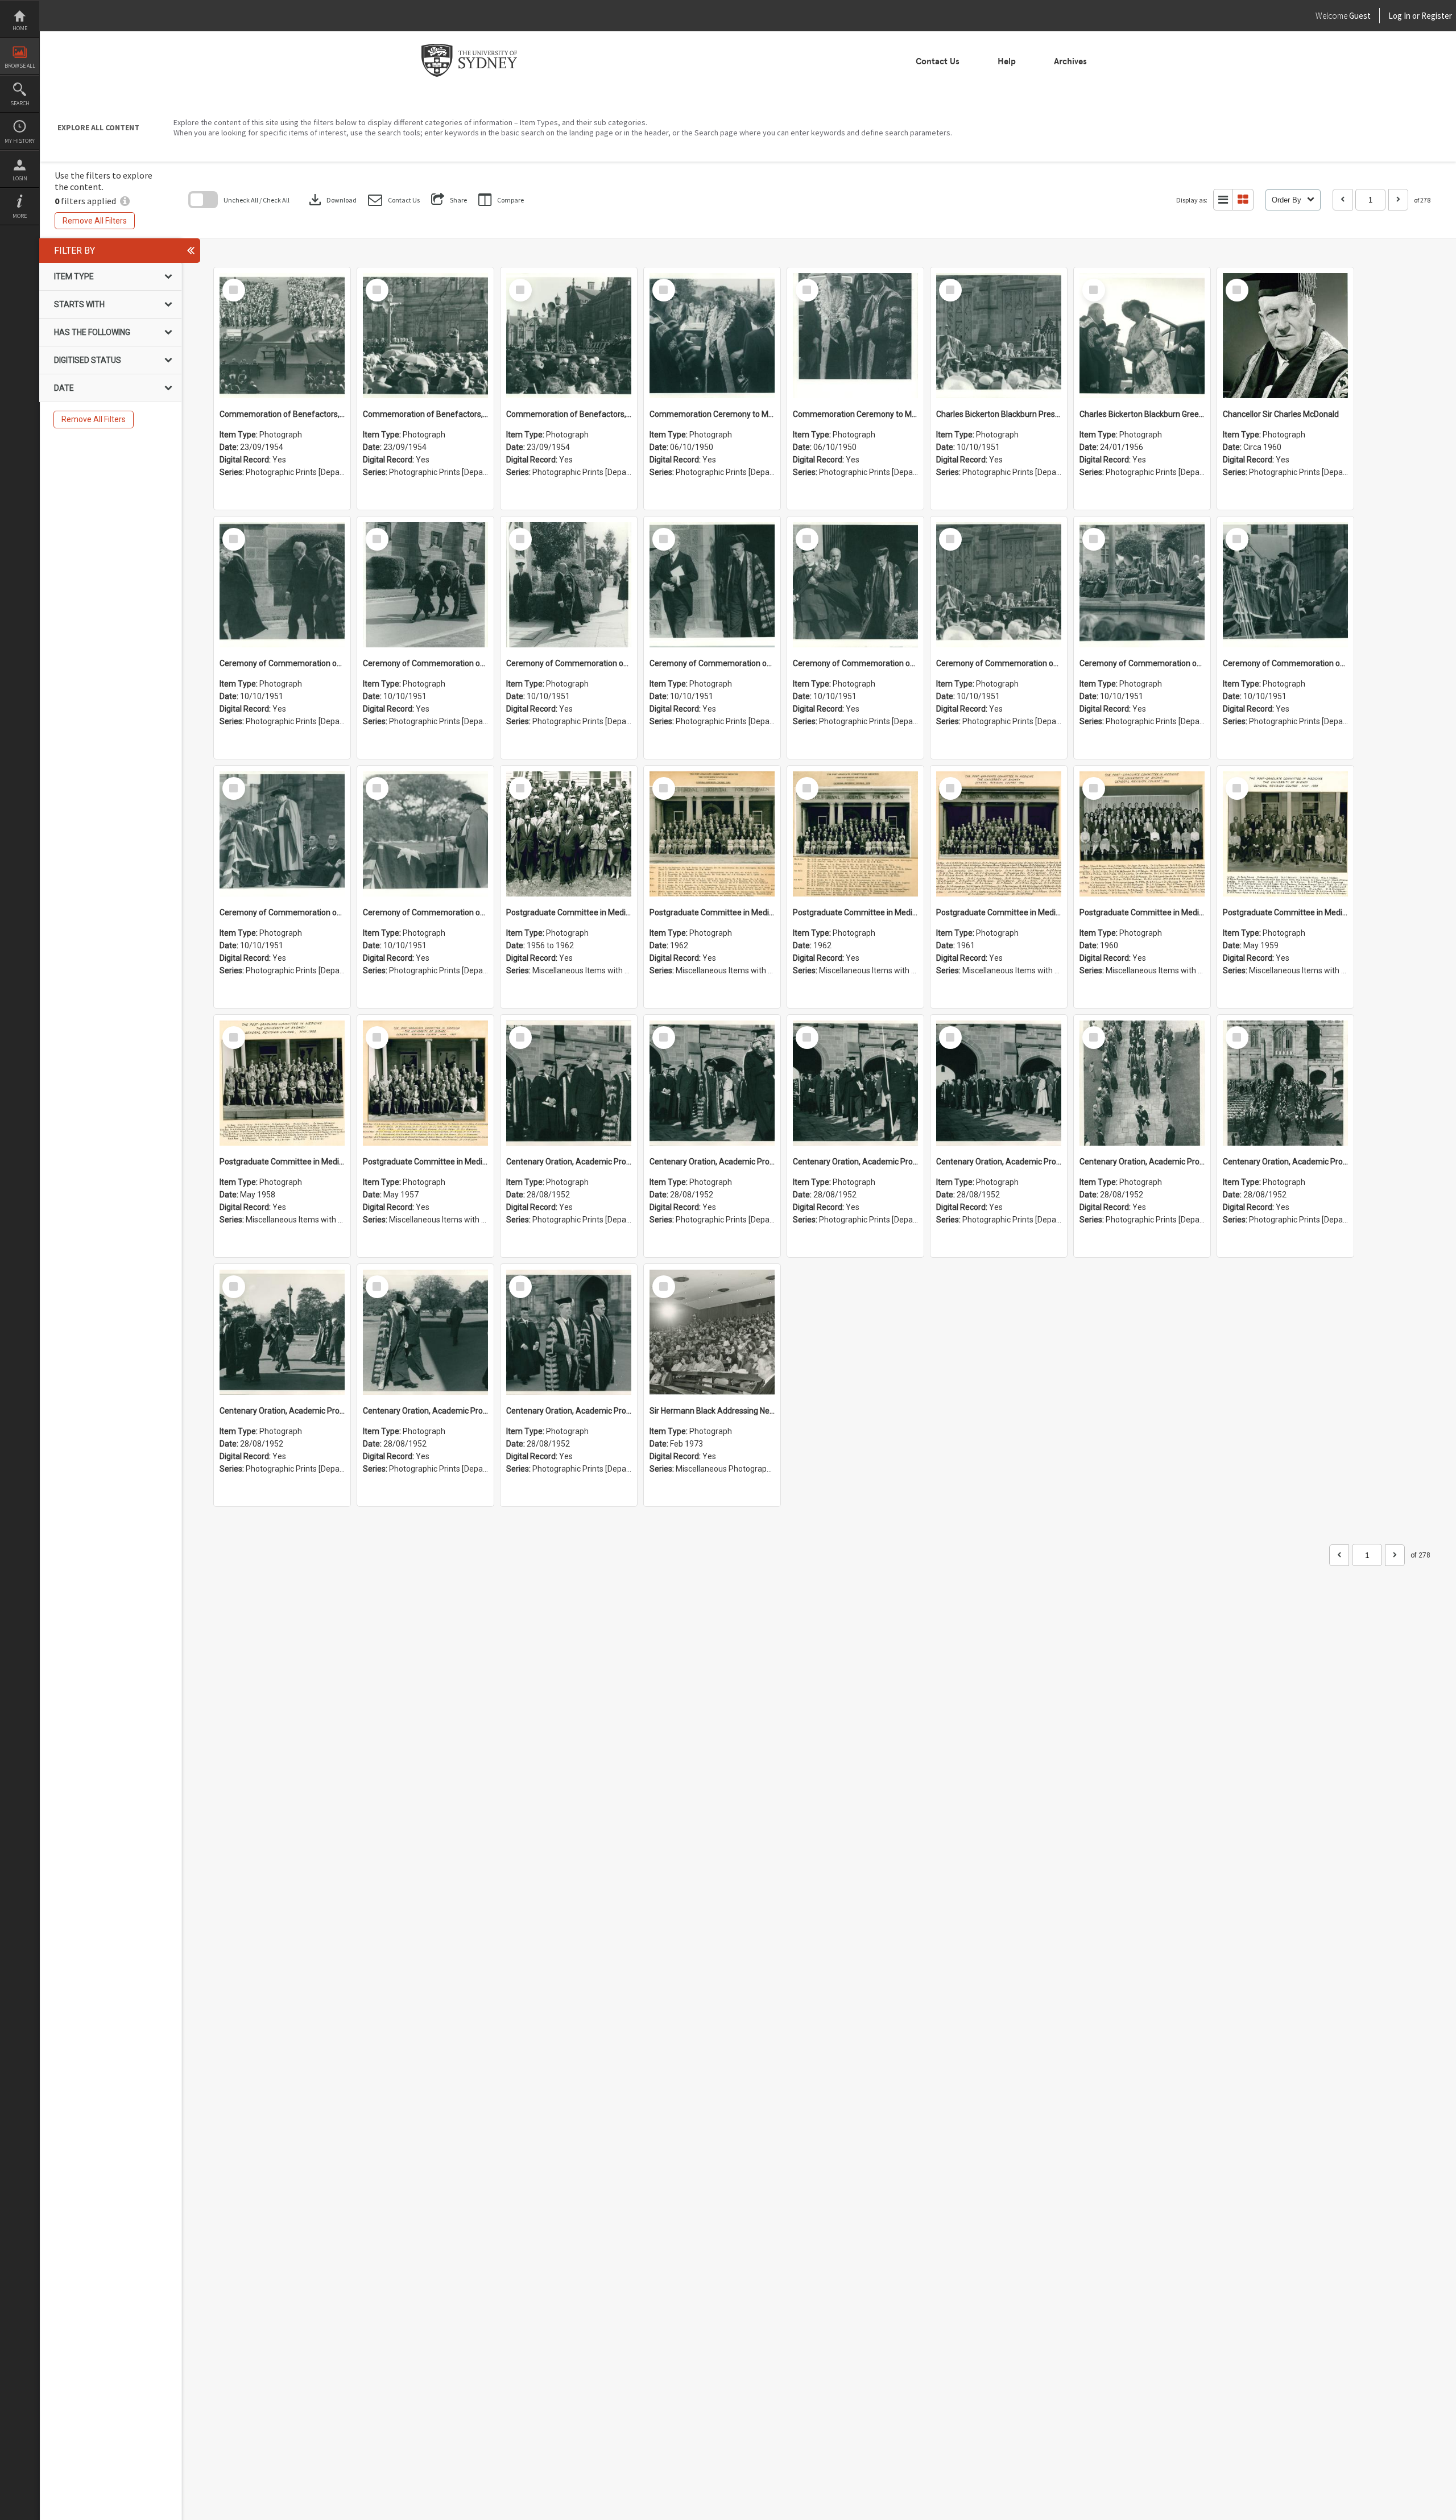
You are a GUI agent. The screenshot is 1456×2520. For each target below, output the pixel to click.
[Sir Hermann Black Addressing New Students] (712, 1332)
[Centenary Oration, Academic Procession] (282, 1332)
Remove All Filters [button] (95, 221)
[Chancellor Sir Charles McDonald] (1285, 336)
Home (20, 28)
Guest (1360, 16)
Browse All (20, 66)
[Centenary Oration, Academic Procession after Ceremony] (569, 1083)
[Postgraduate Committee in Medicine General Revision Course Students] (569, 834)
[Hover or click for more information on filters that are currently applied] (125, 201)
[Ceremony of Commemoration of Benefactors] (282, 585)
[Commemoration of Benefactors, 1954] (282, 336)
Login (20, 178)
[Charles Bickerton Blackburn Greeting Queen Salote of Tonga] (1142, 336)
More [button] (20, 216)
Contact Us (938, 61)
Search (20, 103)
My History (20, 141)
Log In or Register (1399, 16)
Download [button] (332, 200)
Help (1007, 61)
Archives (1070, 61)
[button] (394, 200)
